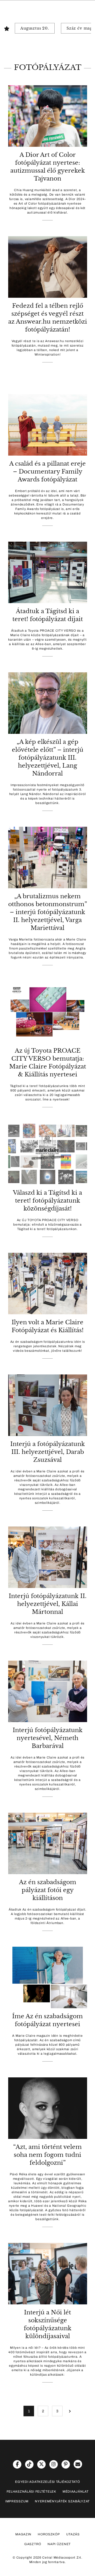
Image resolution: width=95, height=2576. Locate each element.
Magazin (23, 2534)
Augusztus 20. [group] (35, 28)
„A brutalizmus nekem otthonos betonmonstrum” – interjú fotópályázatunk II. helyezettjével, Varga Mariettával (48, 912)
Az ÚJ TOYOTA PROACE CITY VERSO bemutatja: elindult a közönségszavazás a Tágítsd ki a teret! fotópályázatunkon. (47, 1225)
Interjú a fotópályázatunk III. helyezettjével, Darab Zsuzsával (48, 1452)
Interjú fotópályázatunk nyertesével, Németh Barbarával (48, 1738)
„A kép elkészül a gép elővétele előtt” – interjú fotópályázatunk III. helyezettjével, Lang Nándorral (48, 758)
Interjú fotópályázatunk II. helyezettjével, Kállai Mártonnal (48, 1604)
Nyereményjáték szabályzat (62, 2501)
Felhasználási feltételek (31, 2492)
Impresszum (17, 2501)
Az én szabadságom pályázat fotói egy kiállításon (48, 1890)
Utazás (73, 2534)
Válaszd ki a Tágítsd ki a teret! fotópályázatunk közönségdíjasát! (47, 1201)
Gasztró (33, 2544)
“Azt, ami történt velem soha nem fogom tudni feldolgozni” (47, 2155)
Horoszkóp (49, 2534)
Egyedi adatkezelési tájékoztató (47, 2482)
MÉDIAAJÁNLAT (76, 2492)
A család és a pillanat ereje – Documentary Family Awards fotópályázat (47, 472)
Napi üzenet (59, 2544)
